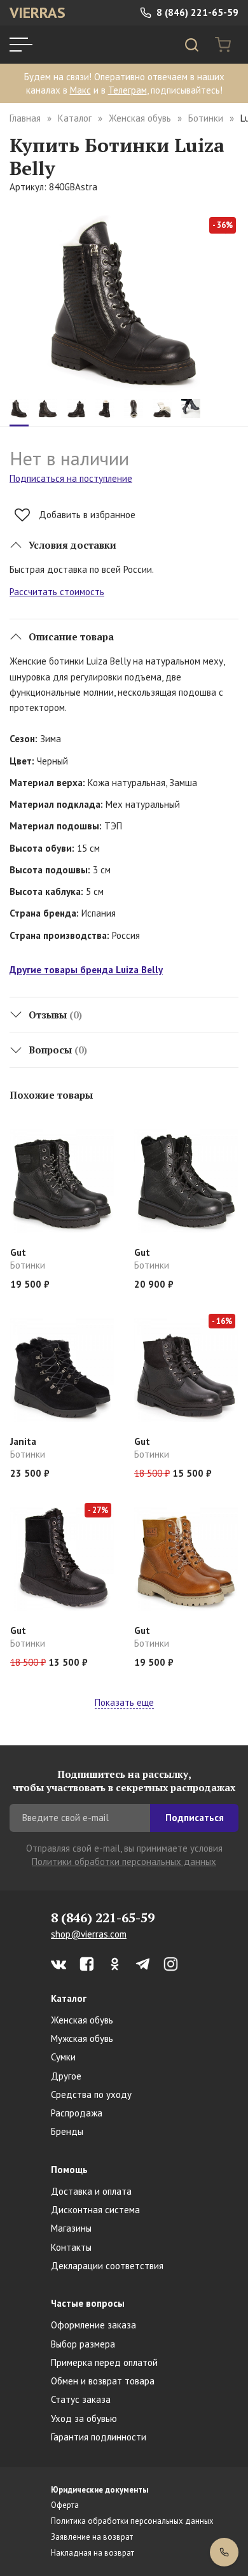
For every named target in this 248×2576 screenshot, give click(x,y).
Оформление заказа (93, 2325)
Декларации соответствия (107, 2266)
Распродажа (77, 2113)
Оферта (65, 2505)
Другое (66, 2076)
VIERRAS (38, 12)
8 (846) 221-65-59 (196, 12)
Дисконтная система (95, 2210)
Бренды (67, 2131)
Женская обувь (140, 118)
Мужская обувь (82, 2038)
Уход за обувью (84, 2418)
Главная (25, 118)
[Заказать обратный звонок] (224, 2552)
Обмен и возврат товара (103, 2381)
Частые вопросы (88, 2303)
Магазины (71, 2228)
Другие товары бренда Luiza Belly (86, 970)
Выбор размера (83, 2344)
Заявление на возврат (92, 2537)
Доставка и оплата (91, 2191)
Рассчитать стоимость (57, 592)
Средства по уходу (91, 2094)
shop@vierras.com (89, 1934)
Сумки (63, 2057)
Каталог (75, 118)
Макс (80, 90)
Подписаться (195, 1818)
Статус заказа (81, 2399)
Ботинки (206, 118)
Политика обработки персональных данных (132, 2521)
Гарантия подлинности (99, 2437)
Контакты (71, 2247)
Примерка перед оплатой (104, 2362)
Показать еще (124, 1702)
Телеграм (127, 90)
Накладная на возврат (93, 2553)
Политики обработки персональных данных (124, 1862)
